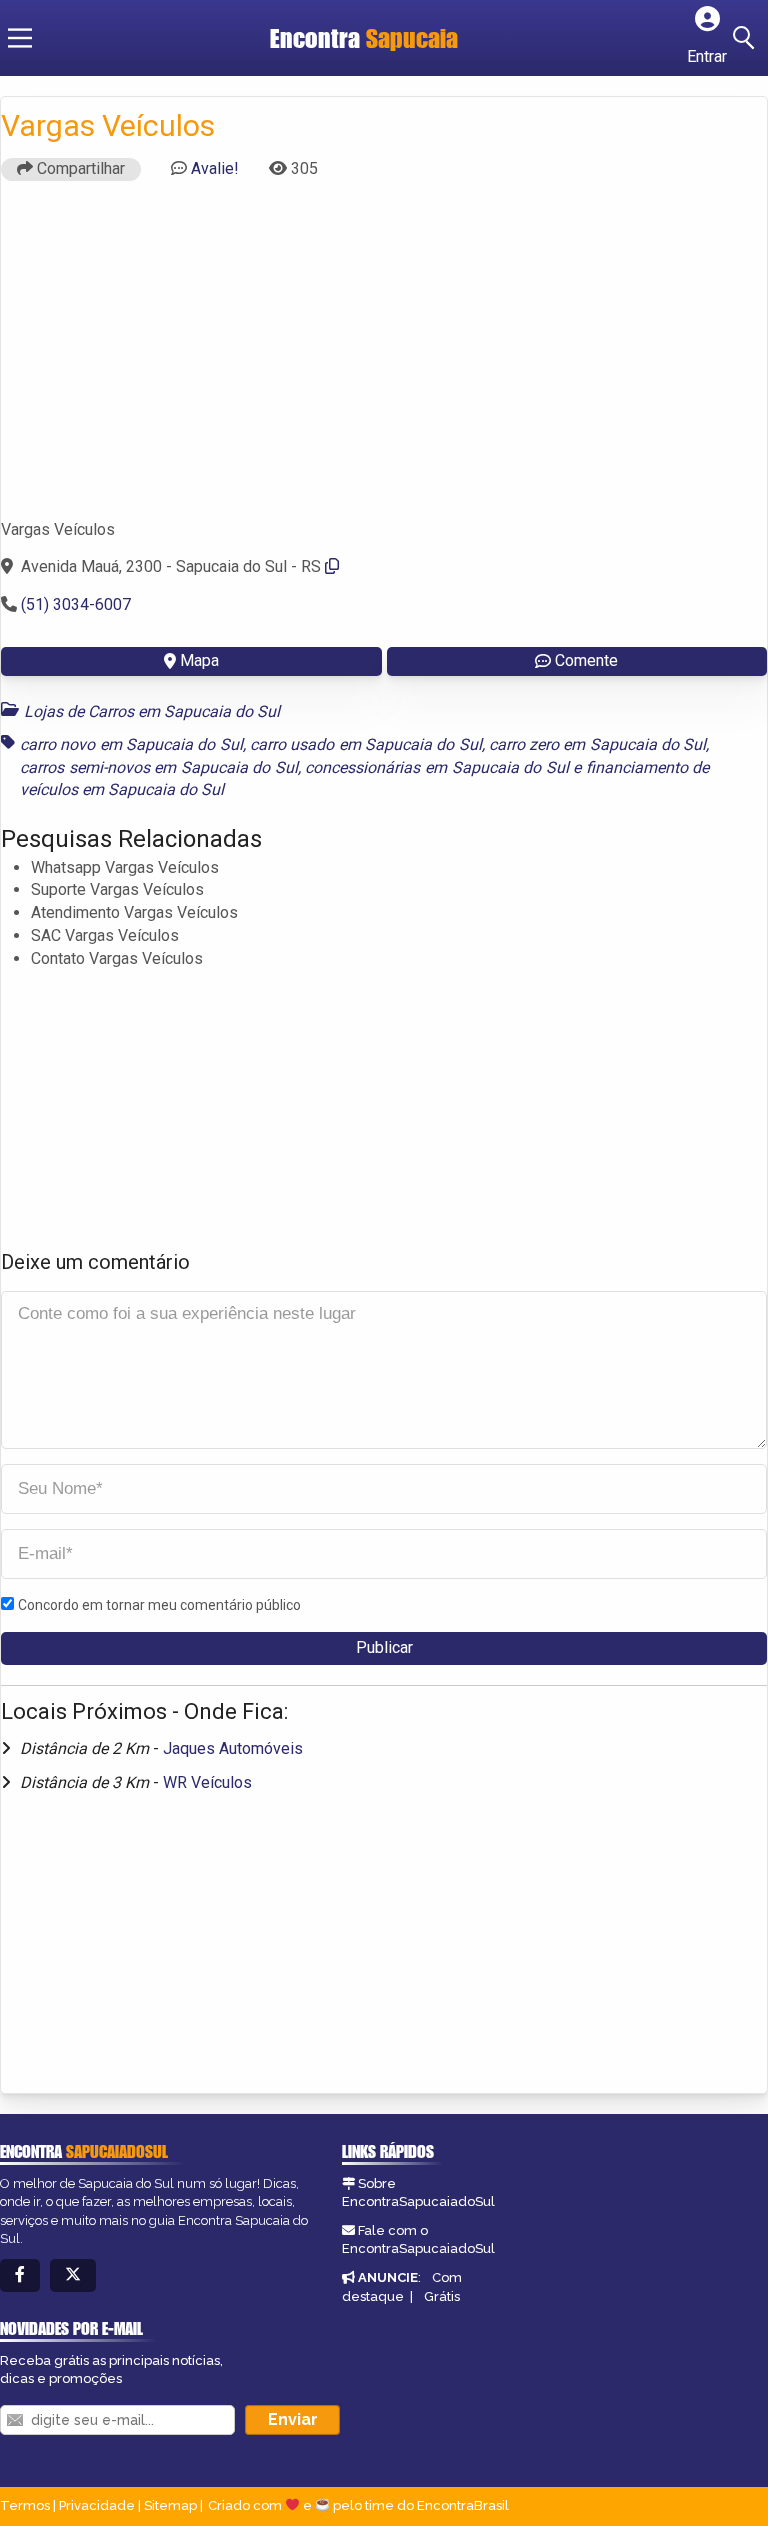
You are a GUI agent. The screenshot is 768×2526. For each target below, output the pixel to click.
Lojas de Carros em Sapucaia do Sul (152, 711)
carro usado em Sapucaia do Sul (366, 744)
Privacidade (97, 2505)
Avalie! (215, 168)
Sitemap (170, 2505)
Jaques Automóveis (233, 1748)
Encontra (318, 38)
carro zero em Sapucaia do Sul (598, 744)
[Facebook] (20, 2275)
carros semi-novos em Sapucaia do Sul (159, 767)
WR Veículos (207, 1782)
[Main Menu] (20, 38)
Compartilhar (79, 168)
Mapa (199, 660)
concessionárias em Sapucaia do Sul (436, 767)
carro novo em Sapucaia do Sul (131, 744)
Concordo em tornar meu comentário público (159, 1605)
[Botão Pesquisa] (747, 38)
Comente (586, 660)
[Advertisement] (384, 359)
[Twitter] (73, 2275)
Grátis (442, 2296)
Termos (25, 2505)
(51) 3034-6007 (76, 604)
